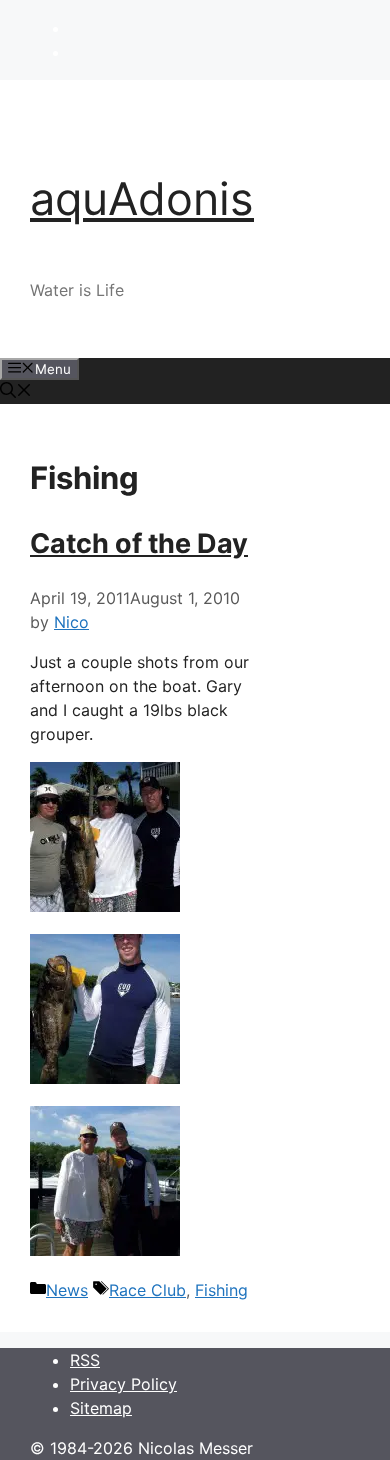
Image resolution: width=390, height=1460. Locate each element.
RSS (85, 1360)
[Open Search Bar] (16, 392)
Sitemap (101, 1408)
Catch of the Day (139, 543)
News (67, 1290)
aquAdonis (142, 198)
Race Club (147, 1290)
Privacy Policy (123, 1384)
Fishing (221, 1290)
